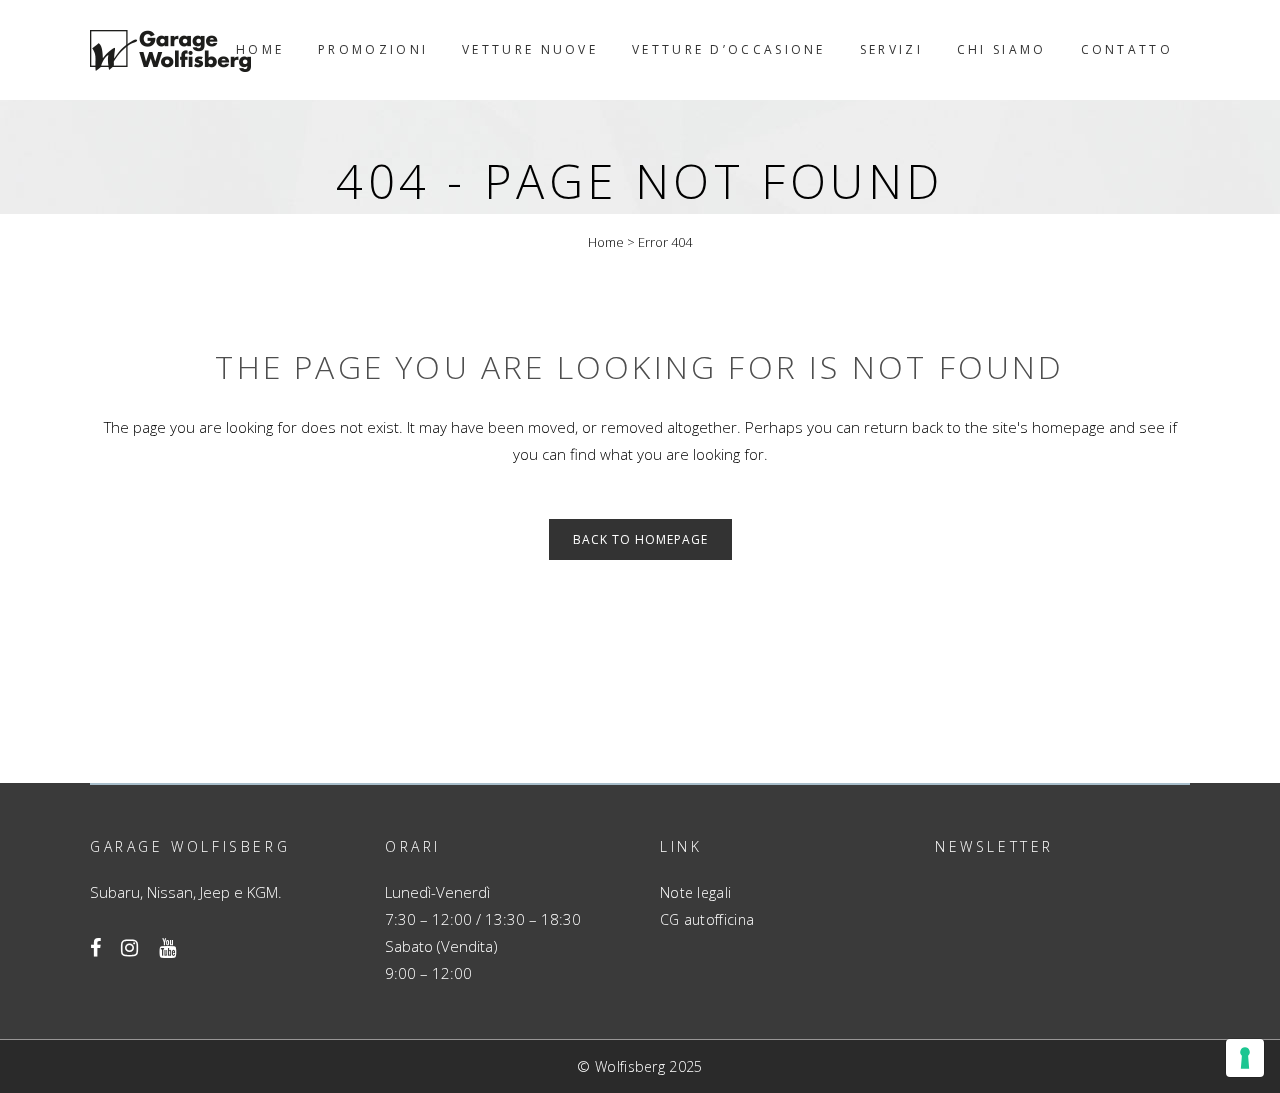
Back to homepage (640, 539)
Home (606, 242)
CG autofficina (707, 919)
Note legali (695, 892)
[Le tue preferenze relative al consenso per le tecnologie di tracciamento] (1245, 1058)
